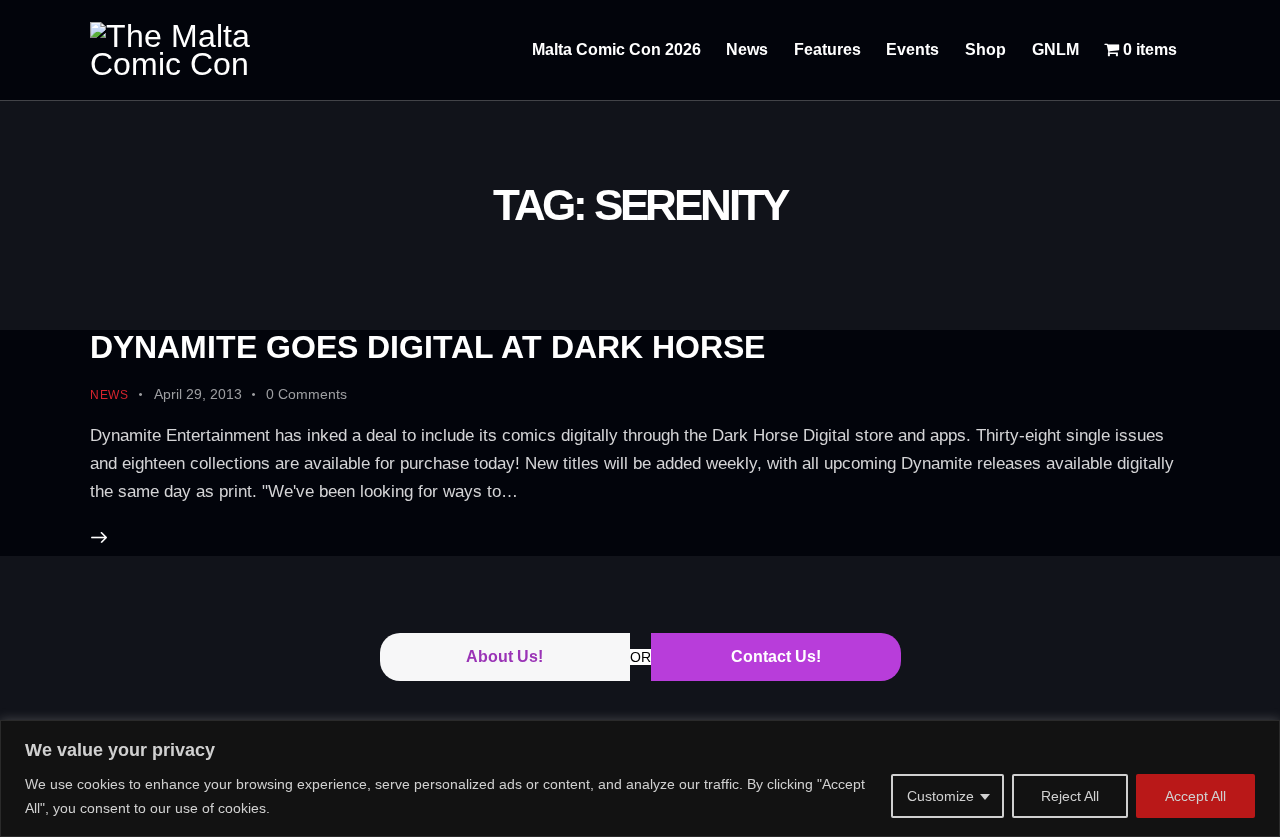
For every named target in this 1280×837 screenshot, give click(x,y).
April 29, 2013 (198, 394)
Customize (940, 796)
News (109, 395)
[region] (640, 778)
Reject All (1070, 796)
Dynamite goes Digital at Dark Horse (427, 347)
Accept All (1195, 796)
